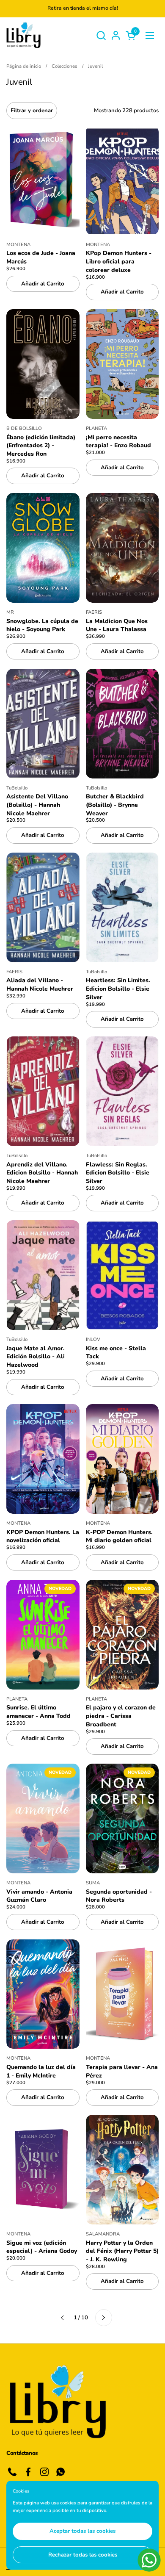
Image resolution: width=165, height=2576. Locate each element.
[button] (101, 35)
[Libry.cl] (23, 35)
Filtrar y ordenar (32, 111)
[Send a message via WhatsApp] (149, 2560)
